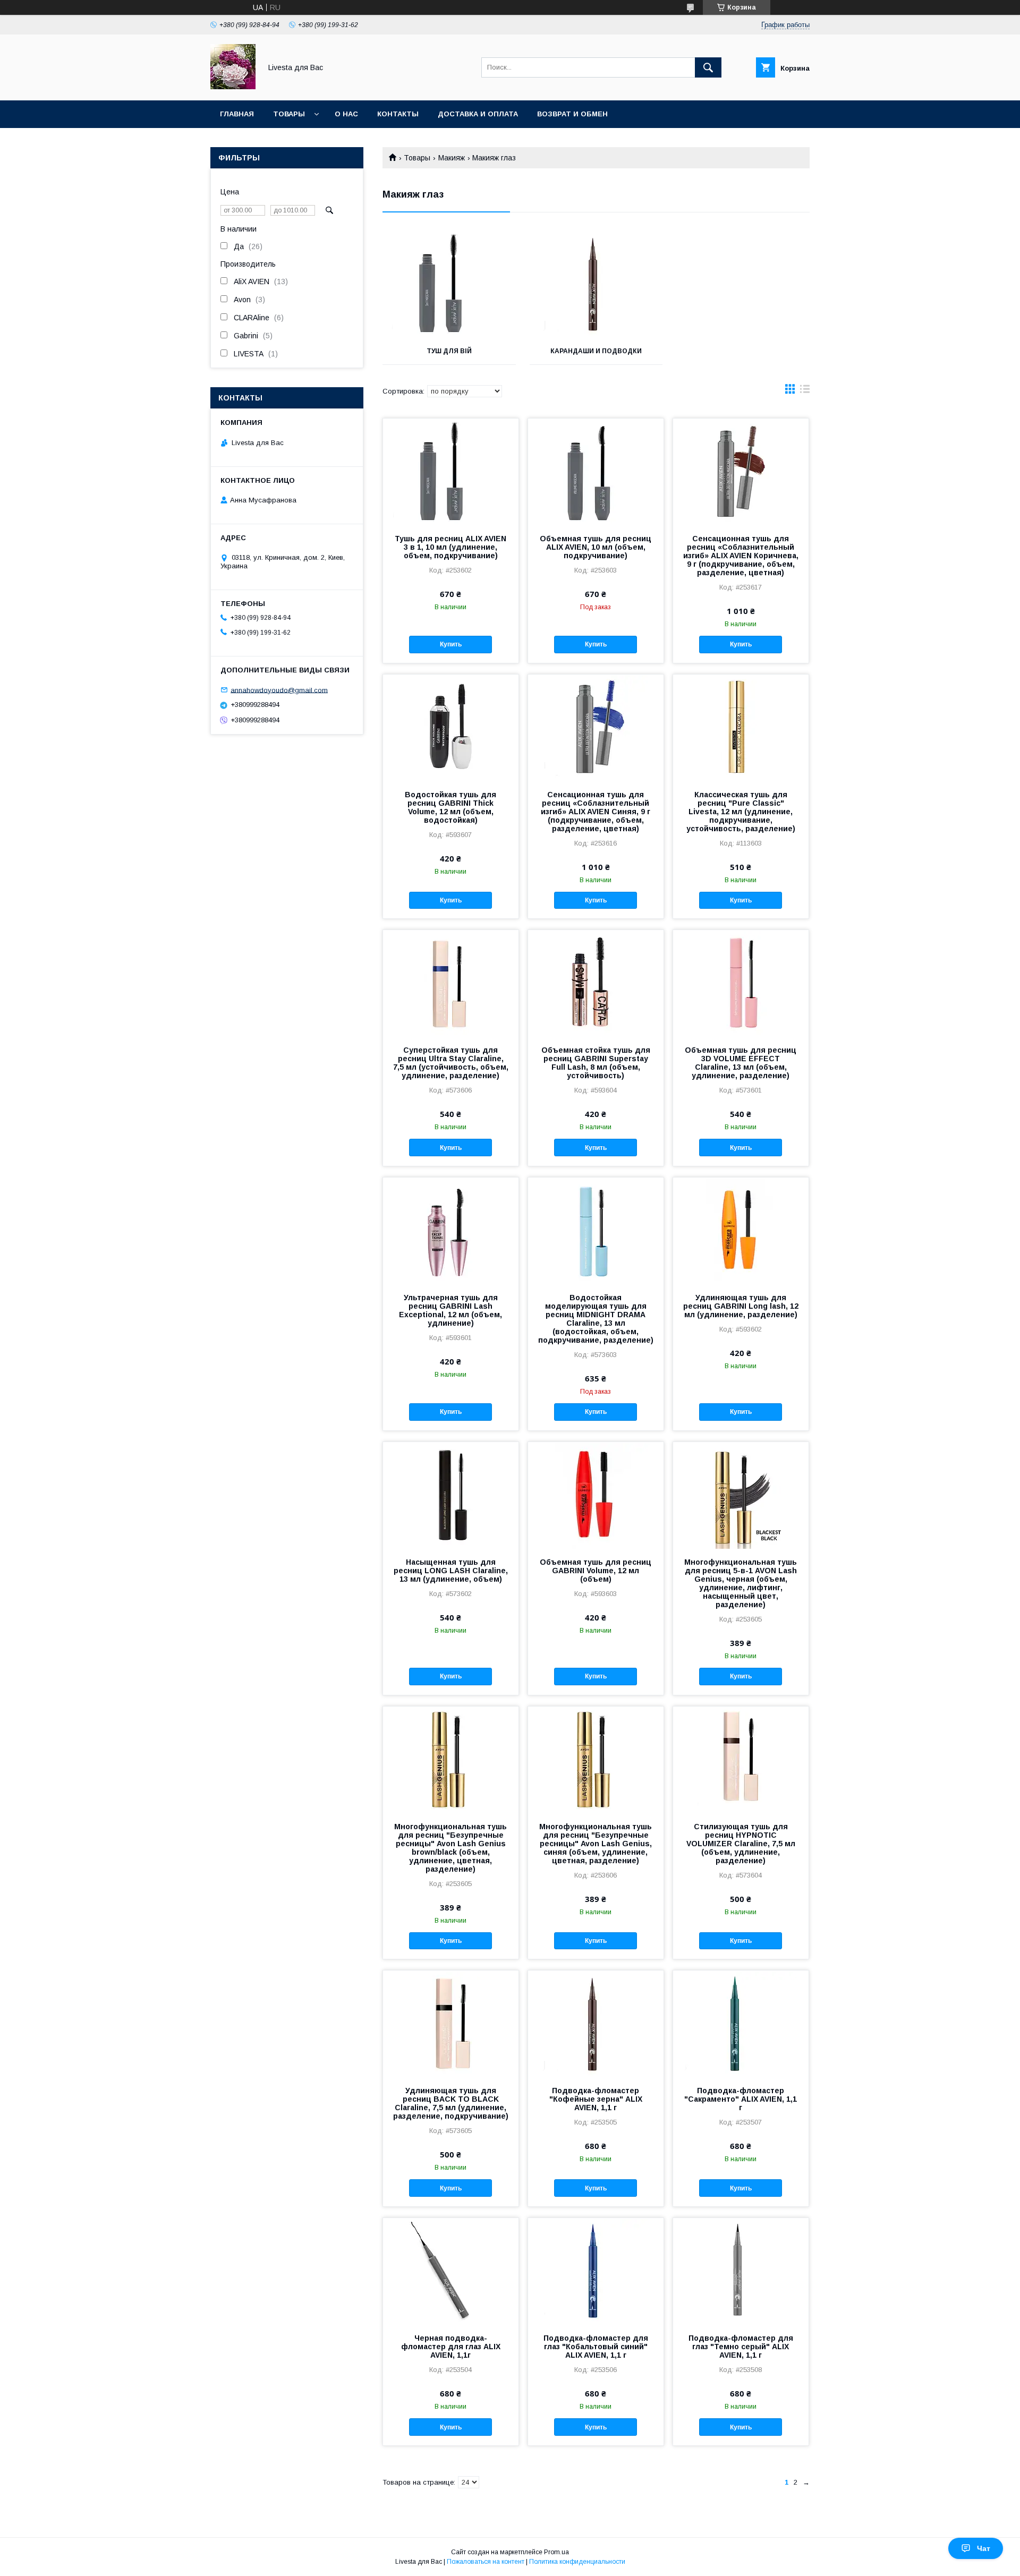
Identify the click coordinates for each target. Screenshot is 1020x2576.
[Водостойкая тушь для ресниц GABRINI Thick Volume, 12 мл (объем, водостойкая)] (451, 728)
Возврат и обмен (572, 114)
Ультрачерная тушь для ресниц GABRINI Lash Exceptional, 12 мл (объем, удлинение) (450, 1310)
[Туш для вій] (449, 285)
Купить (451, 644)
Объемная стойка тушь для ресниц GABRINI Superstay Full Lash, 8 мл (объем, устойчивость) (596, 1063)
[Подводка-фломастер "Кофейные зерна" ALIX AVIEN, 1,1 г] (596, 2024)
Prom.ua (556, 2552)
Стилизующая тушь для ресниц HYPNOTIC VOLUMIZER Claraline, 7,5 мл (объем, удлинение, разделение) (741, 1844)
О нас (346, 114)
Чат (984, 2548)
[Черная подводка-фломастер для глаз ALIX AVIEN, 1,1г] (451, 2271)
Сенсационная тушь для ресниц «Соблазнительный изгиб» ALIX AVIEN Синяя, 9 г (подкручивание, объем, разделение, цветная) (596, 812)
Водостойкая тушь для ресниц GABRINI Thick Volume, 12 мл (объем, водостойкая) (450, 807)
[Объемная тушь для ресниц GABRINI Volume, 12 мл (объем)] (596, 1495)
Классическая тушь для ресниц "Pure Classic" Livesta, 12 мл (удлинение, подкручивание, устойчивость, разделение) (741, 812)
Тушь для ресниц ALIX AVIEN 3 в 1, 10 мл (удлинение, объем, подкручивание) (450, 547)
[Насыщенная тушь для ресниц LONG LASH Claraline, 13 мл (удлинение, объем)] (451, 1495)
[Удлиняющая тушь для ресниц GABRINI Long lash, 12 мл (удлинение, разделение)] (741, 1231)
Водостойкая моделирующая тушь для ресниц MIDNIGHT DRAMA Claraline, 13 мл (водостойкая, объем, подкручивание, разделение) (596, 1319)
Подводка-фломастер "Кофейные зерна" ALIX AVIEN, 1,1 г (596, 2099)
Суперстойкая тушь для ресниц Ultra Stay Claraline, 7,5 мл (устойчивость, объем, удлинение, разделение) (451, 1063)
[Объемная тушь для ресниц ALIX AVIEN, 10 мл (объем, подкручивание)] (596, 472)
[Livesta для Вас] (233, 87)
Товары (289, 114)
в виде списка (805, 391)
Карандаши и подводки (596, 351)
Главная (237, 114)
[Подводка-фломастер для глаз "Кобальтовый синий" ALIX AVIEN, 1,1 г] (596, 2271)
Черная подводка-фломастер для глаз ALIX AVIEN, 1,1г (451, 2347)
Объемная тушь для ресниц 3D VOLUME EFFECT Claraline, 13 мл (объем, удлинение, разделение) (741, 1063)
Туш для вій (449, 351)
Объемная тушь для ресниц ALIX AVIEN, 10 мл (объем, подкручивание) (596, 547)
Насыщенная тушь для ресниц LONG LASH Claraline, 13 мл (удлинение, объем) (451, 1571)
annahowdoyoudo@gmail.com (279, 690)
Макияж (452, 158)
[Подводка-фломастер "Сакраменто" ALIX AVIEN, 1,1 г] (741, 2024)
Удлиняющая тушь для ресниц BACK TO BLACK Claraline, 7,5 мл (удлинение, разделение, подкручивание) (451, 2103)
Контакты (398, 114)
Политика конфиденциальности (577, 2562)
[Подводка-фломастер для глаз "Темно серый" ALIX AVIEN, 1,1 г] (741, 2271)
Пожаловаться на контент (486, 2562)
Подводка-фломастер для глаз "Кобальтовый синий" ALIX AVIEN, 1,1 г (596, 2347)
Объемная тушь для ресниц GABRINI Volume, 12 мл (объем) (596, 1571)
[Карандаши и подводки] (596, 285)
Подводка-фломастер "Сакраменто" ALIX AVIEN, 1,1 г (741, 2099)
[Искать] (708, 67)
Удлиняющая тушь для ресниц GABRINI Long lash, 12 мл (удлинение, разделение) (741, 1306)
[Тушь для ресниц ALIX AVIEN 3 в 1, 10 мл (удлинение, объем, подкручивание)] (451, 472)
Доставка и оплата (478, 114)
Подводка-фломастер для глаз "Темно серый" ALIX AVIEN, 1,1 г (741, 2347)
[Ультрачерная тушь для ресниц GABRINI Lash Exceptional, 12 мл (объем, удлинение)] (451, 1231)
